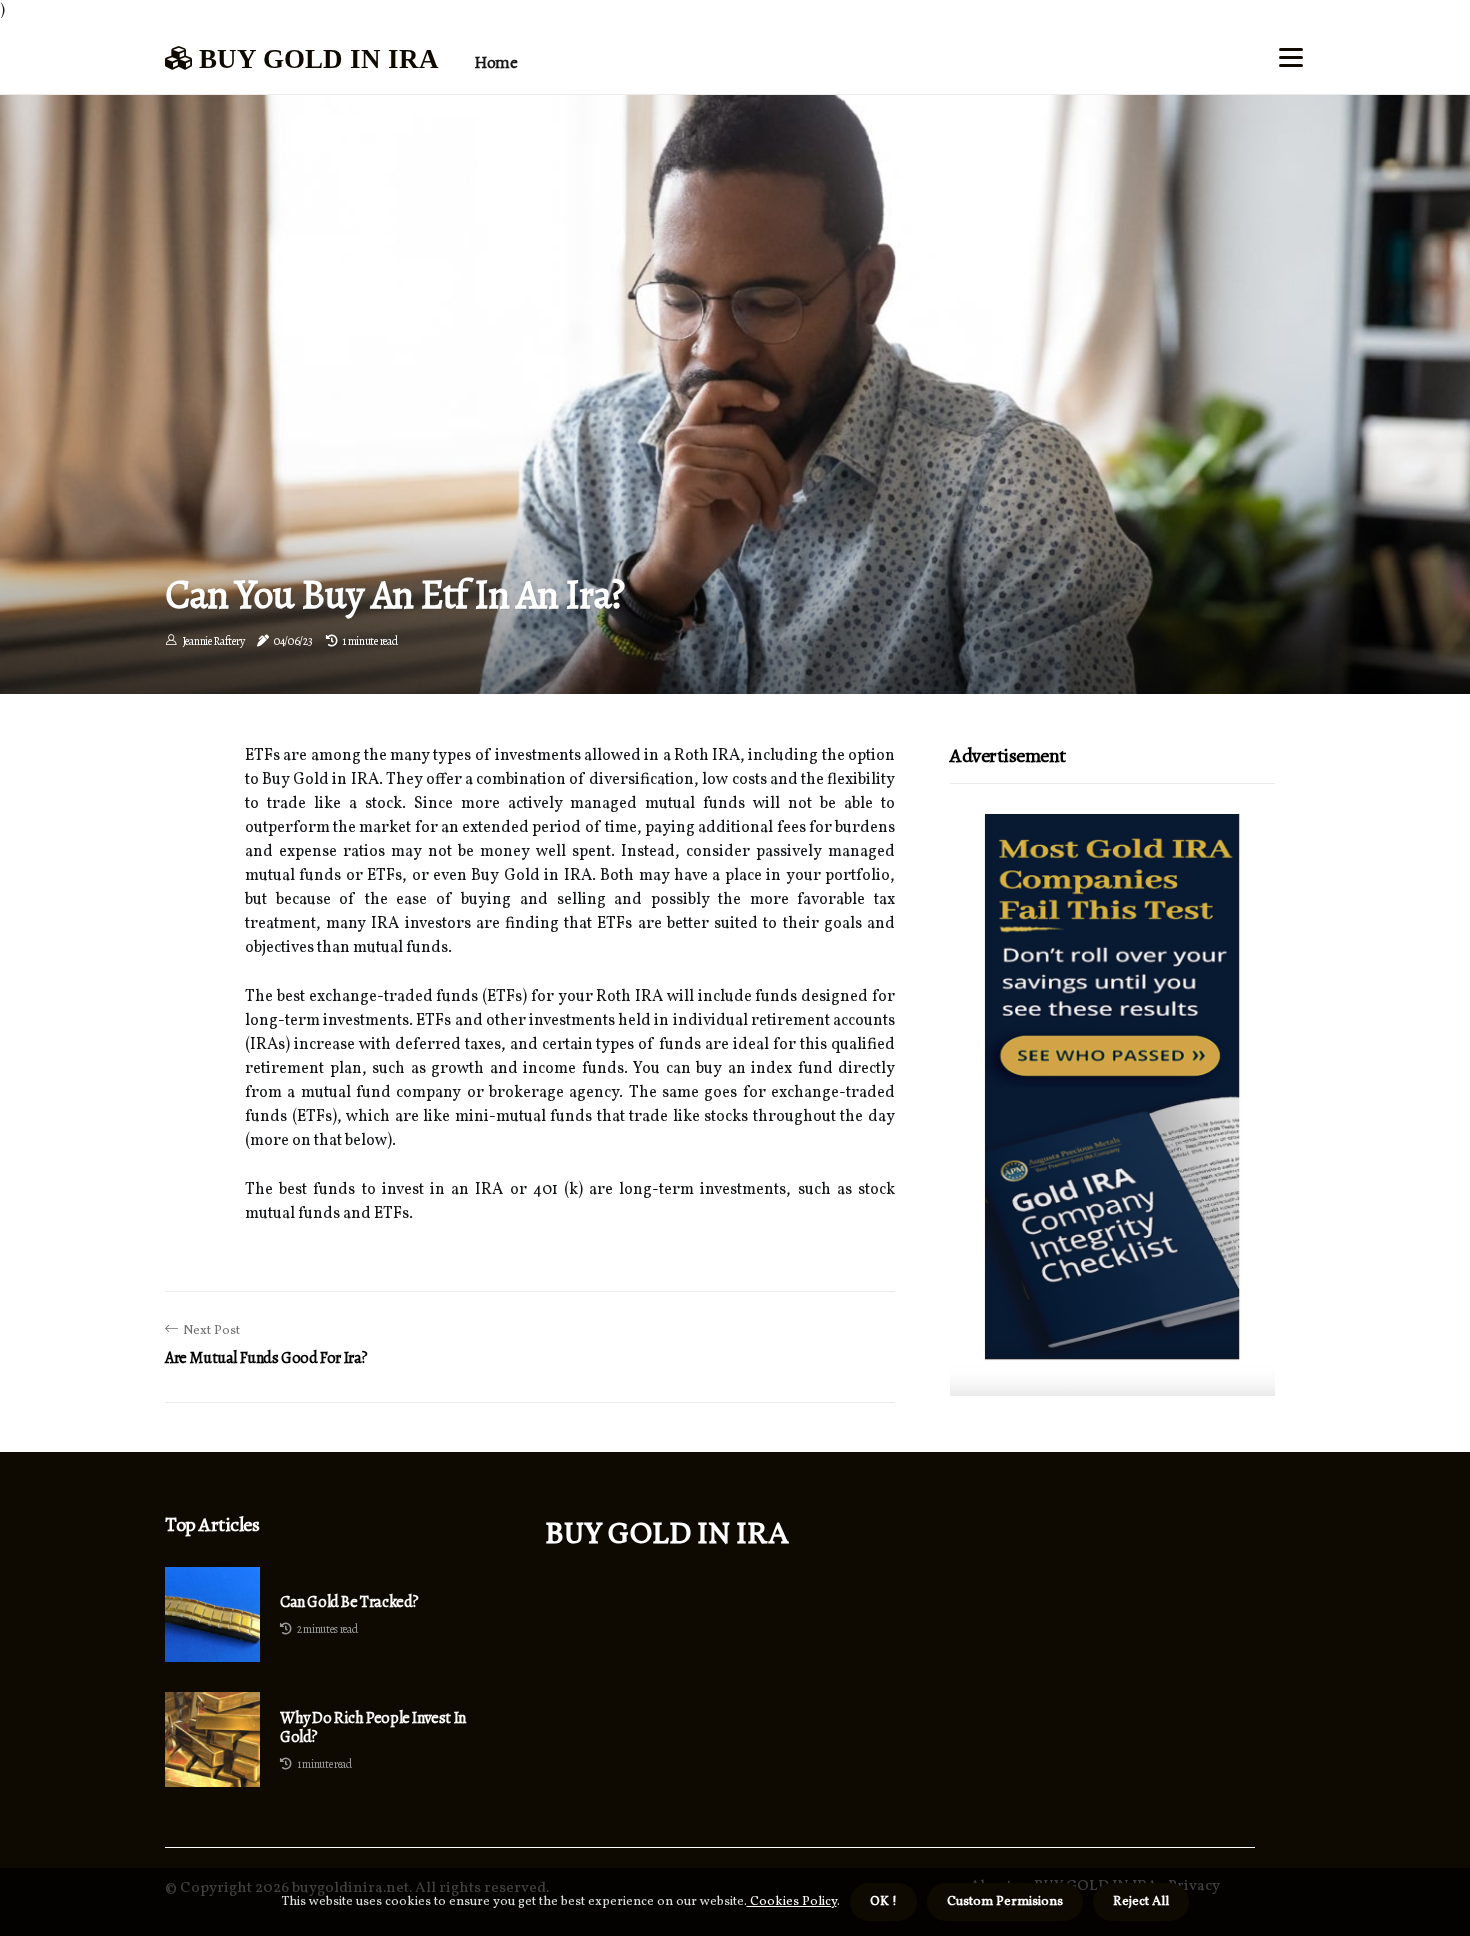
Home (495, 62)
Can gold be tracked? (349, 1602)
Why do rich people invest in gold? (373, 1728)
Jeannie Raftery (213, 641)
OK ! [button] (883, 1902)
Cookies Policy (792, 1902)
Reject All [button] (1141, 1902)
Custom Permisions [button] (1005, 1902)
